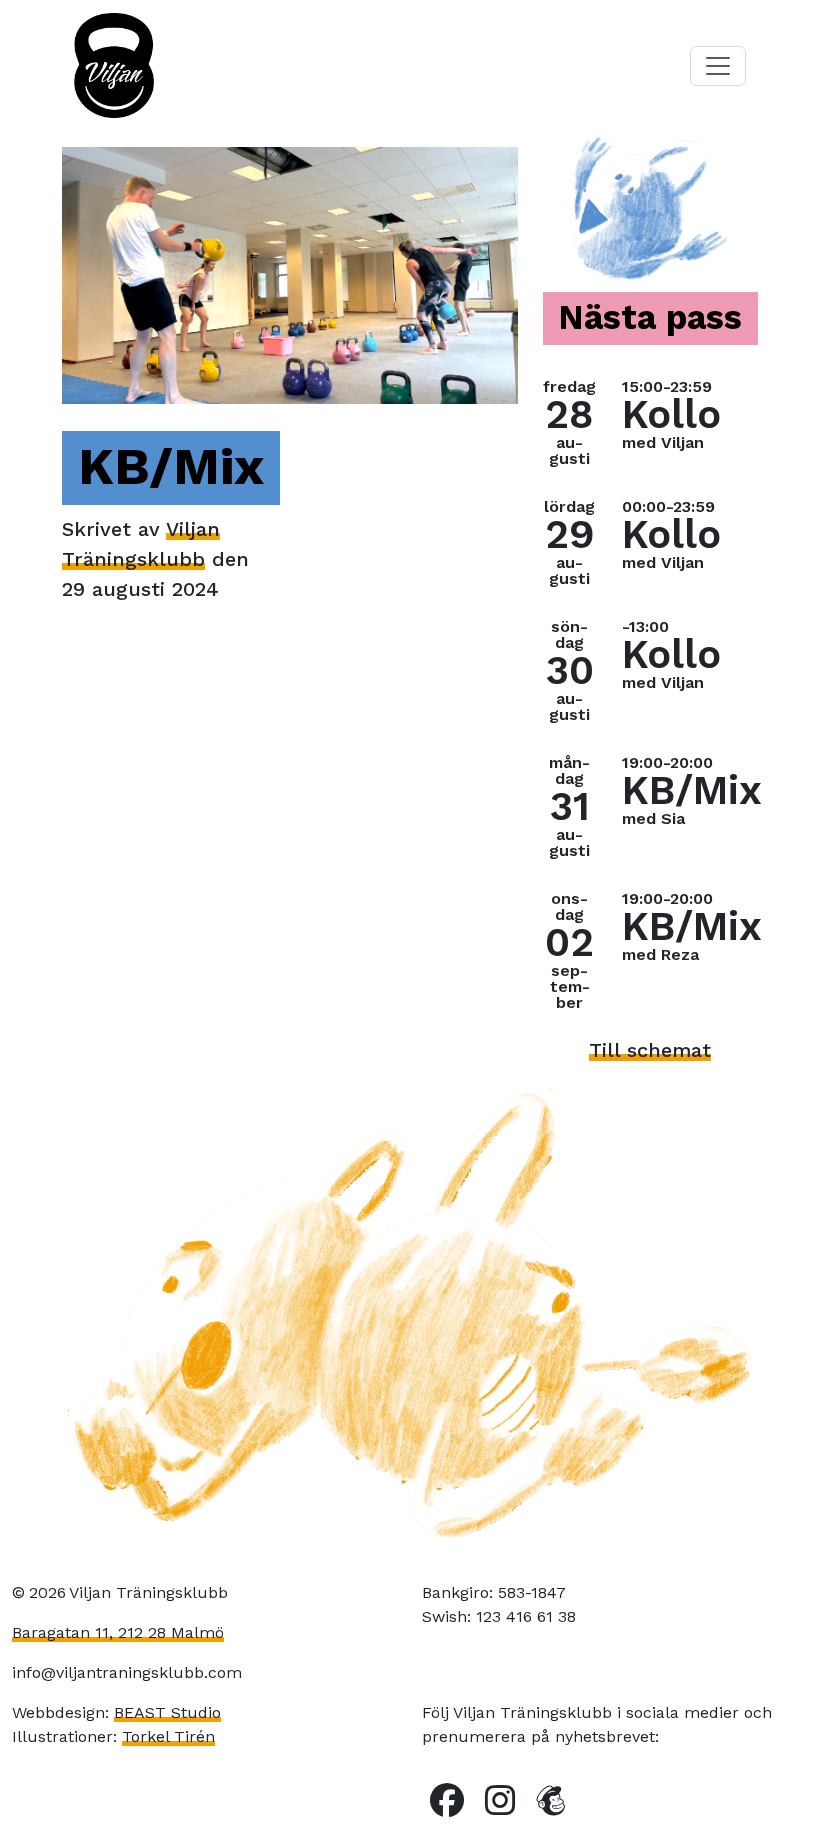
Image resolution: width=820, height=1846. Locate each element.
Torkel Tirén (168, 1736)
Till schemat (650, 1050)
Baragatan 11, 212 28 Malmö (118, 1632)
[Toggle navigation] (718, 66)
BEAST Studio (167, 1712)
